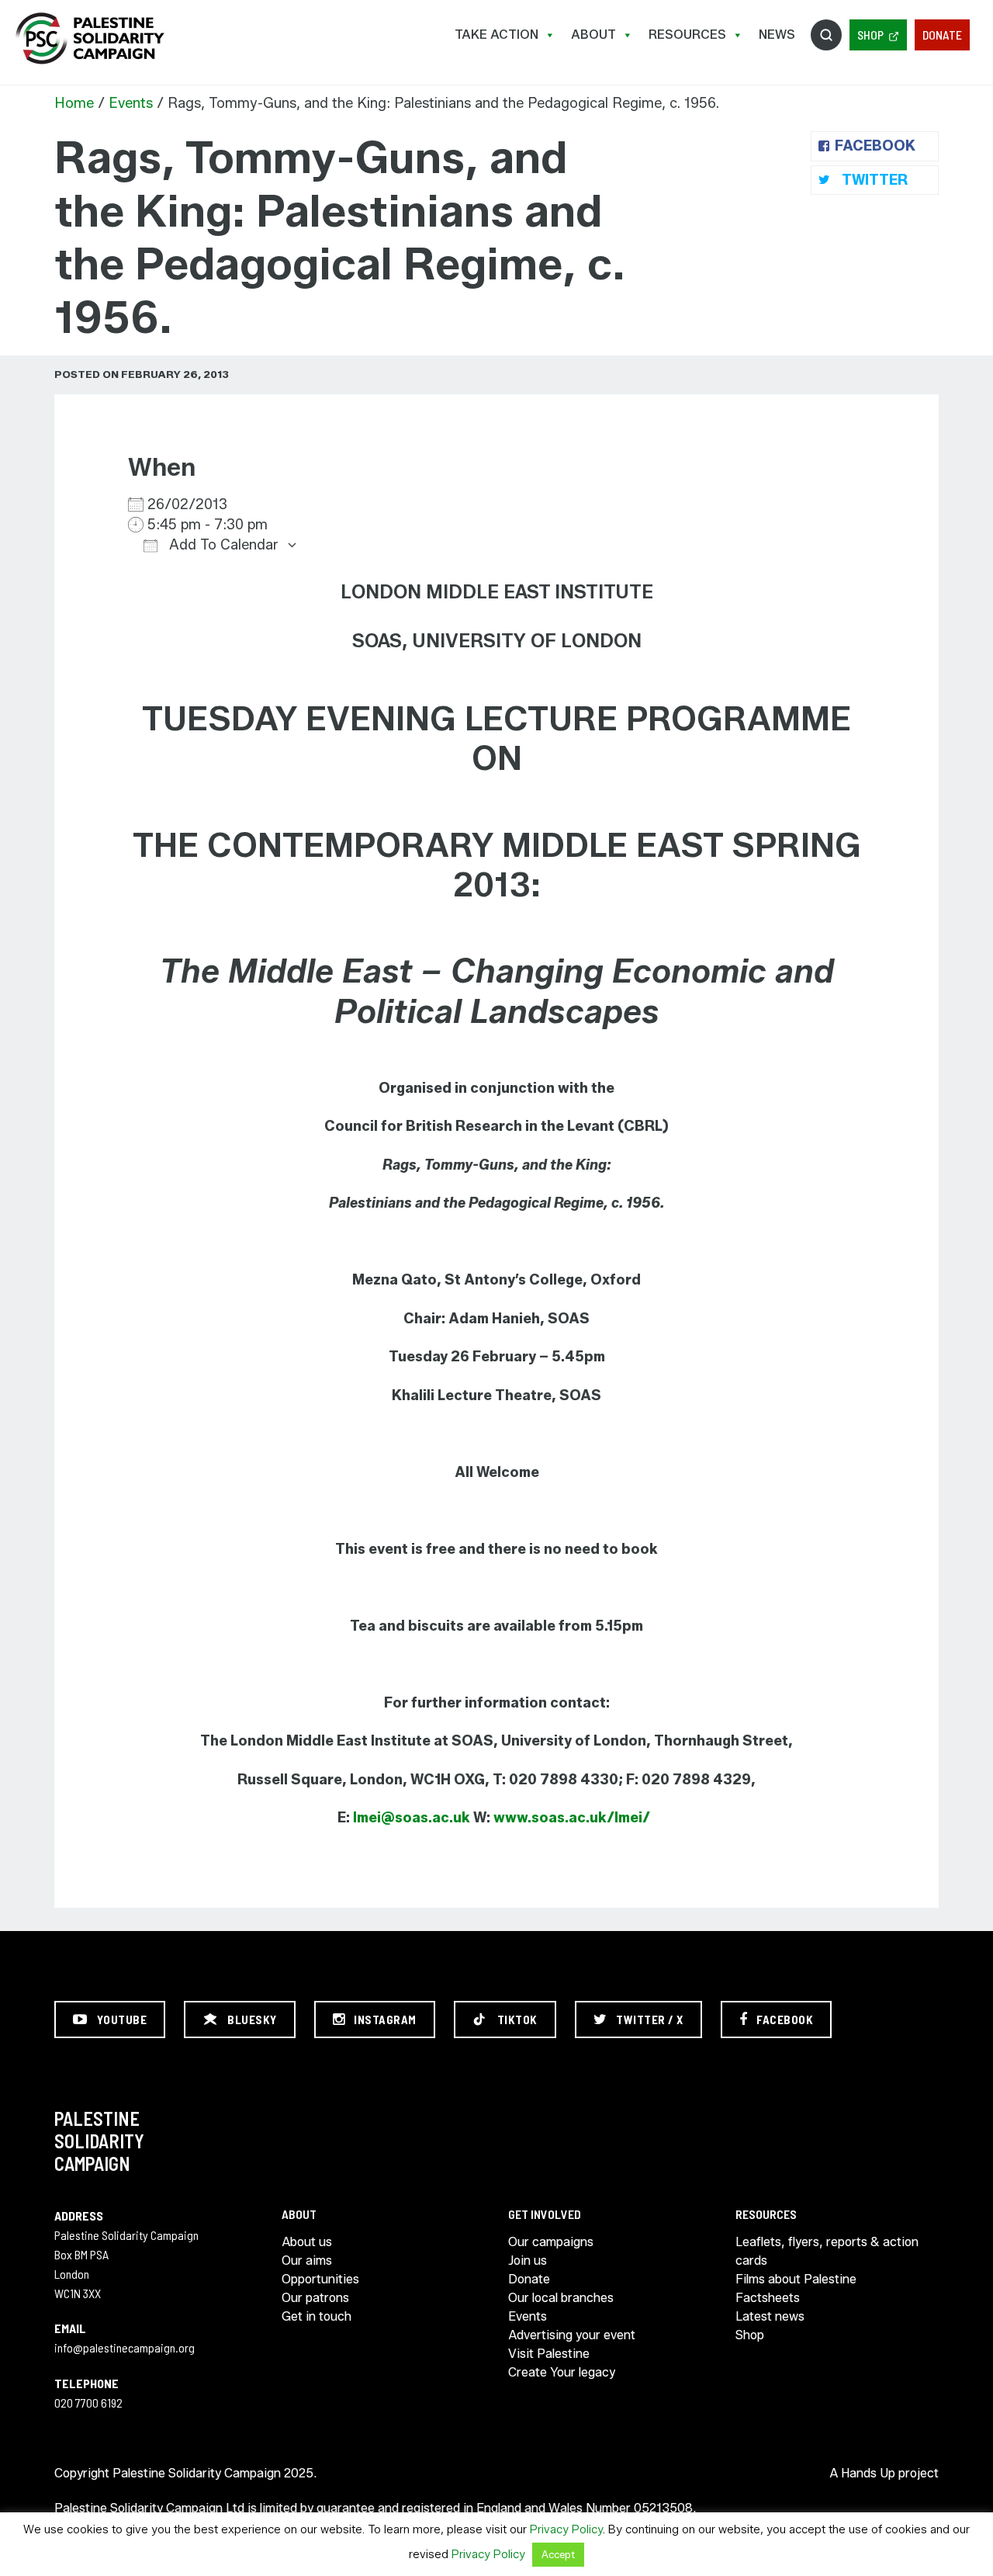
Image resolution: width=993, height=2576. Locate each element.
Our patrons (315, 2298)
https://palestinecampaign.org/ (89, 38)
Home (74, 103)
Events (131, 103)
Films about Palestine (796, 2279)
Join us (528, 2261)
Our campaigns (551, 2242)
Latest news (770, 2316)
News (777, 35)
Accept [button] (558, 2554)
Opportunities (320, 2279)
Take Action (496, 35)
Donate (942, 35)
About (593, 35)
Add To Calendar (222, 545)
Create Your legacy (562, 2372)
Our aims (307, 2261)
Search (826, 35)
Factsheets (768, 2298)
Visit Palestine (549, 2354)
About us (307, 2242)
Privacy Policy (566, 2529)
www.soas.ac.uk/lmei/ (572, 1818)
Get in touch (317, 2316)
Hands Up (868, 2473)
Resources (687, 35)
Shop (870, 35)
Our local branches (561, 2298)
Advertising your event (572, 2335)
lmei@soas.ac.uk (412, 1818)
